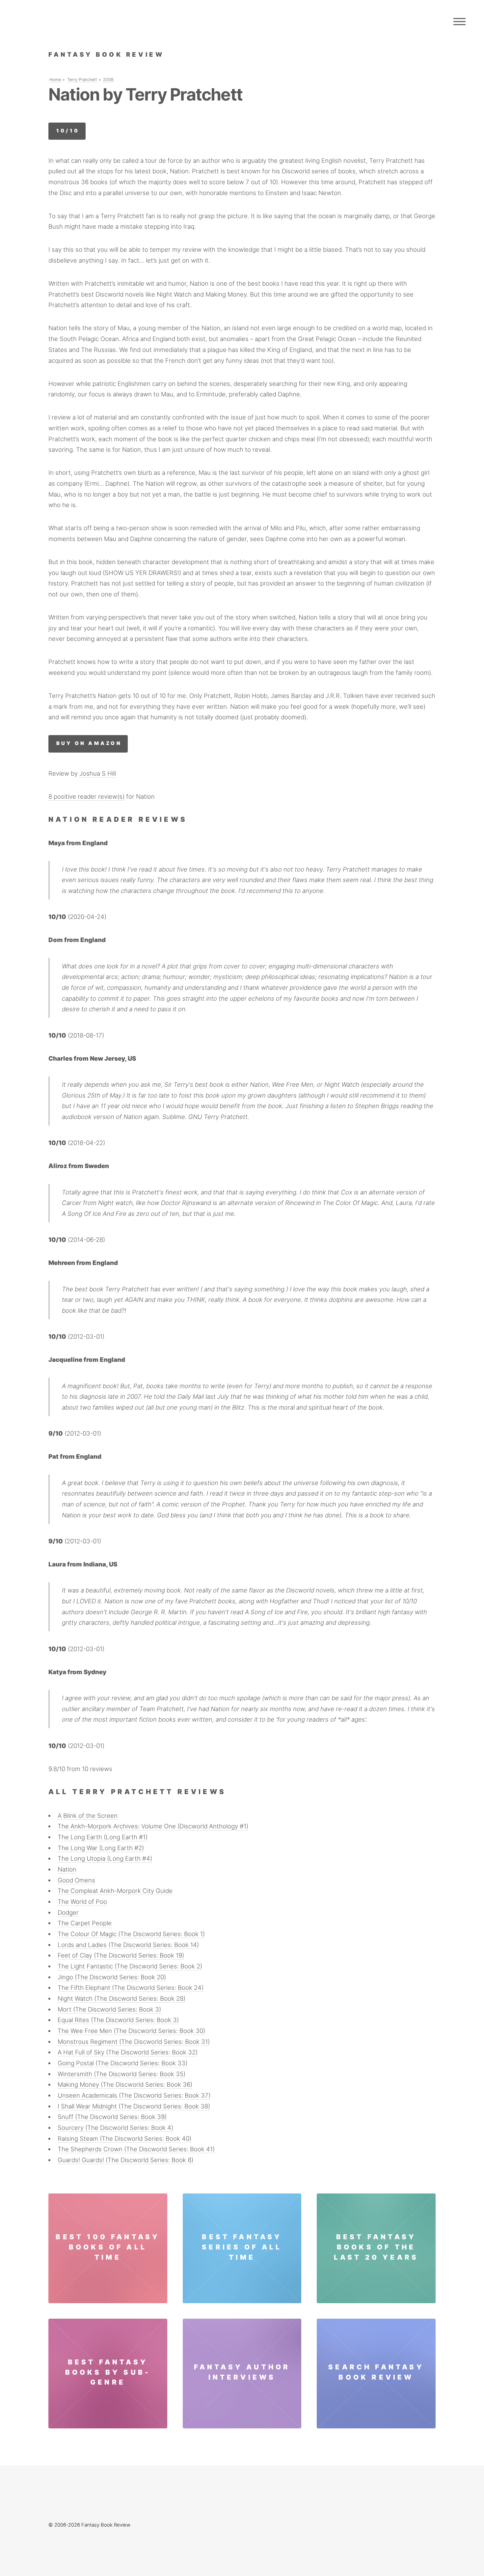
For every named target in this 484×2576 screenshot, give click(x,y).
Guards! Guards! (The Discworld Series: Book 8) (125, 2160)
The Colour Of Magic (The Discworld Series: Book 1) (131, 1934)
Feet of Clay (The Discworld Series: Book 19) (121, 1955)
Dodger (68, 1913)
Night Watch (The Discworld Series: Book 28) (121, 1999)
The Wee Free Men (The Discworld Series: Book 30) (131, 2031)
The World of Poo (82, 1902)
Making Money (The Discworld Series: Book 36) (125, 2085)
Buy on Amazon (89, 743)
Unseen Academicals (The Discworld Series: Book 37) (134, 2095)
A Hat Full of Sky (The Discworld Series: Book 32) (128, 2052)
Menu (459, 21)
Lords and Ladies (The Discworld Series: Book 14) (128, 1945)
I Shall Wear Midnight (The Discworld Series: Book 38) (134, 2106)
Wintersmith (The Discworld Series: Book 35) (121, 2074)
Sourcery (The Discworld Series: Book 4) (115, 2128)
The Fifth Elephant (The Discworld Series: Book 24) (131, 1988)
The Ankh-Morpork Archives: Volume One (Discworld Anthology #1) (153, 1826)
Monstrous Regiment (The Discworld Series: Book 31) (134, 2042)
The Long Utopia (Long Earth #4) (105, 1859)
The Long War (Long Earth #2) (101, 1848)
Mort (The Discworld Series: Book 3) (109, 2009)
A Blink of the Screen (88, 1816)
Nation (67, 1869)
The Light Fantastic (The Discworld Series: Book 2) (130, 1966)
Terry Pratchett (82, 80)
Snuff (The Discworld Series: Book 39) (112, 2117)
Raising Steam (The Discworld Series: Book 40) (124, 2139)
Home (55, 80)
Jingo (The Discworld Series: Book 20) (112, 1977)
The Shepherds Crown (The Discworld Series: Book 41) (136, 2149)
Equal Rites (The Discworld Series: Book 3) (118, 2020)
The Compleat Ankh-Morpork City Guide (115, 1891)
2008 (108, 80)
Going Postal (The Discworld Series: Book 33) (122, 2063)
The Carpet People (85, 1923)
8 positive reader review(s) (86, 797)
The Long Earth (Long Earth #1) (103, 1837)
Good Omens (76, 1880)
